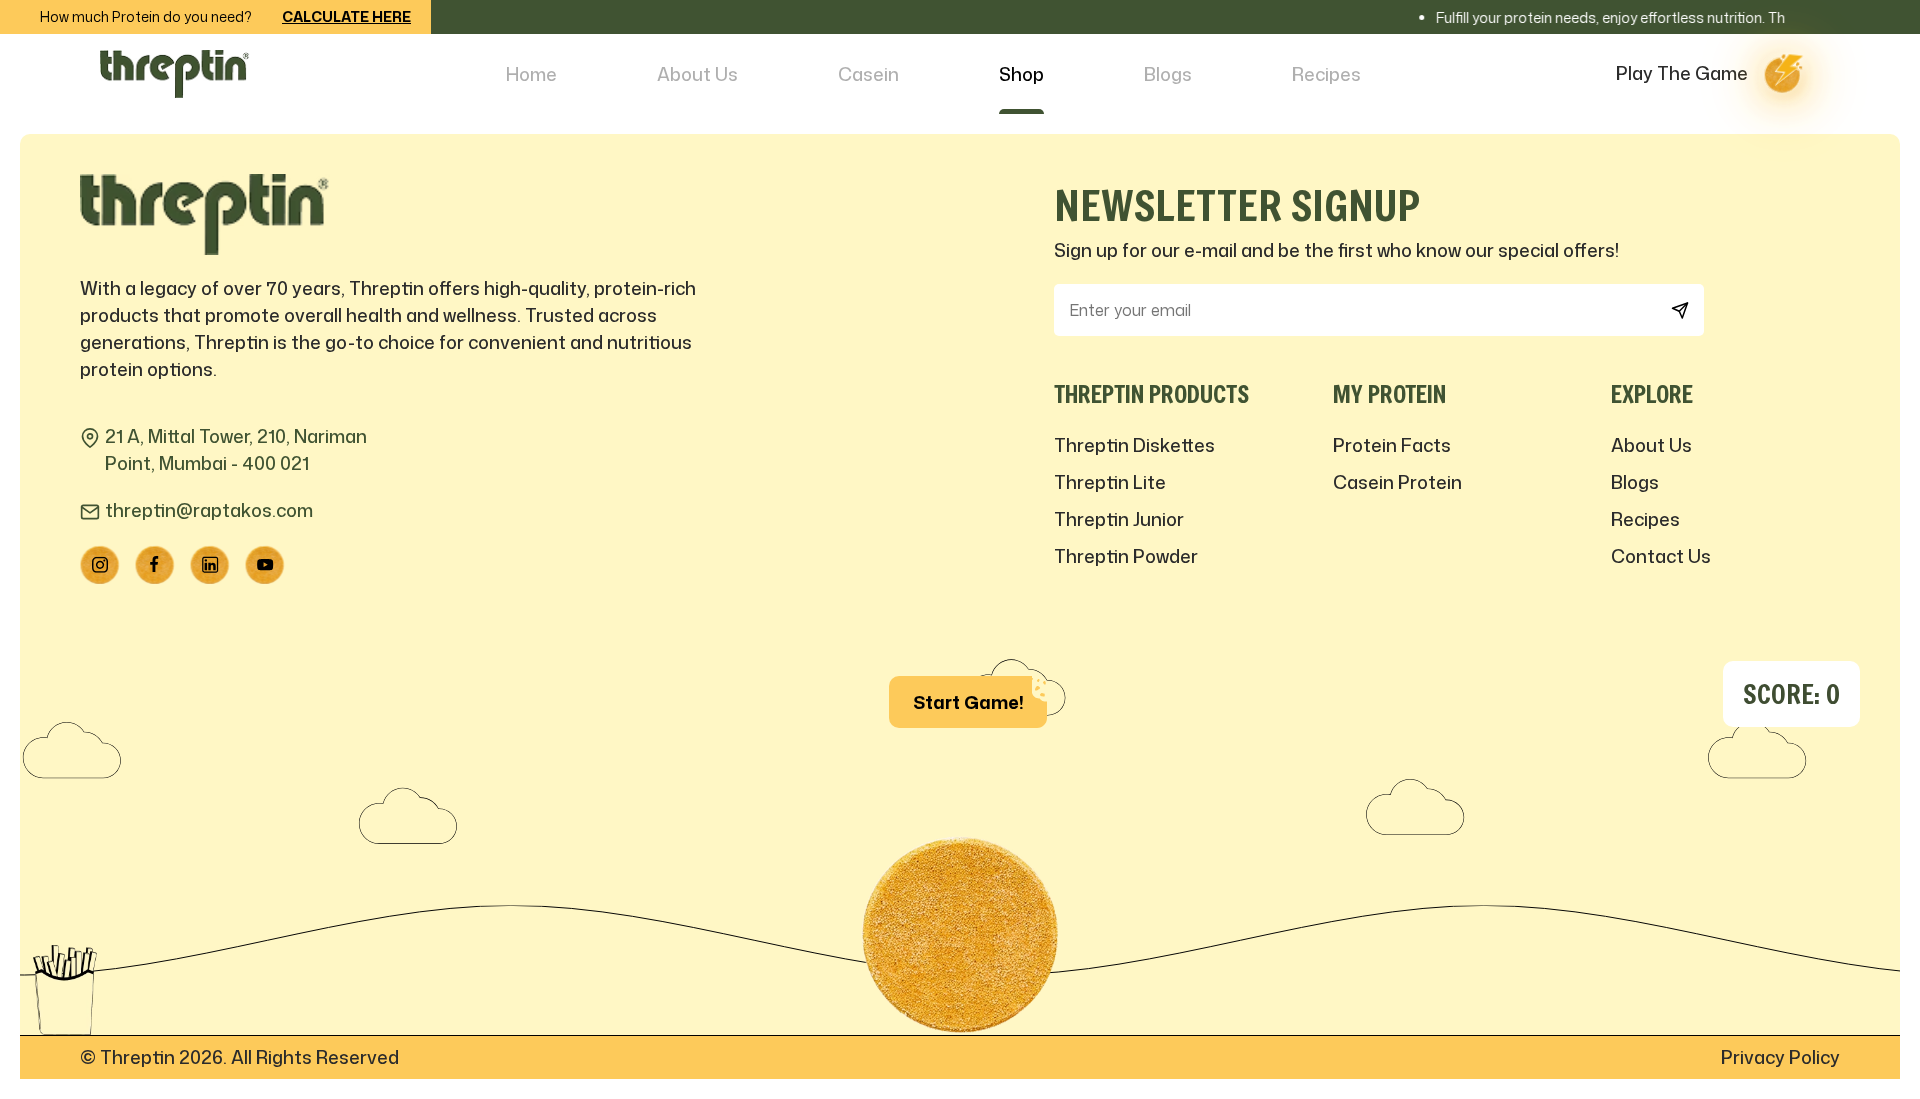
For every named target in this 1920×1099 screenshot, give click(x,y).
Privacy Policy (1780, 1057)
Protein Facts (1392, 445)
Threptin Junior (1119, 519)
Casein (868, 74)
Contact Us (1661, 556)
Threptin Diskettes (1134, 445)
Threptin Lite (1110, 482)
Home (531, 74)
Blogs (1168, 74)
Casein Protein (1397, 482)
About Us (697, 74)
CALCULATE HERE (346, 16)
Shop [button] (1021, 74)
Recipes (1326, 74)
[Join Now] (1680, 310)
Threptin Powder (1126, 556)
